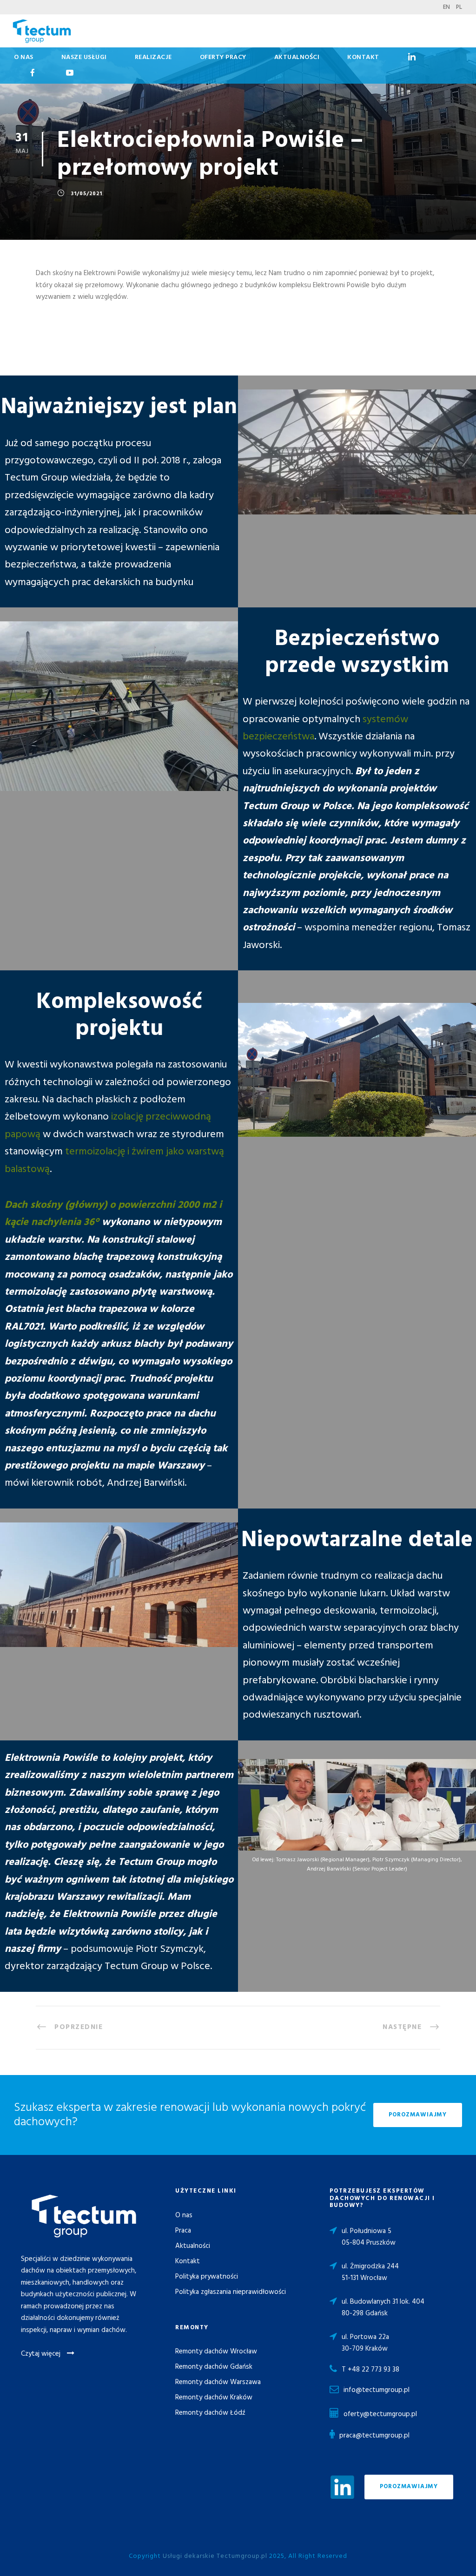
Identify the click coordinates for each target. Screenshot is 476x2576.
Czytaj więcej (42, 2354)
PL (459, 7)
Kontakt (363, 57)
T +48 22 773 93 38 (370, 2370)
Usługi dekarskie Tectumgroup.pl (215, 2556)
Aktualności (297, 57)
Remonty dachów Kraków (214, 2398)
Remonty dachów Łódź (210, 2413)
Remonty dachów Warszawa (218, 2382)
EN (446, 7)
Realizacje (153, 57)
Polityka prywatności (207, 2277)
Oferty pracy (223, 57)
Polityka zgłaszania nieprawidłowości (231, 2292)
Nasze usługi (84, 57)
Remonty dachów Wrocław (216, 2352)
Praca (183, 2231)
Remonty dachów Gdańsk (214, 2367)
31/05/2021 (86, 194)
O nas (24, 57)
